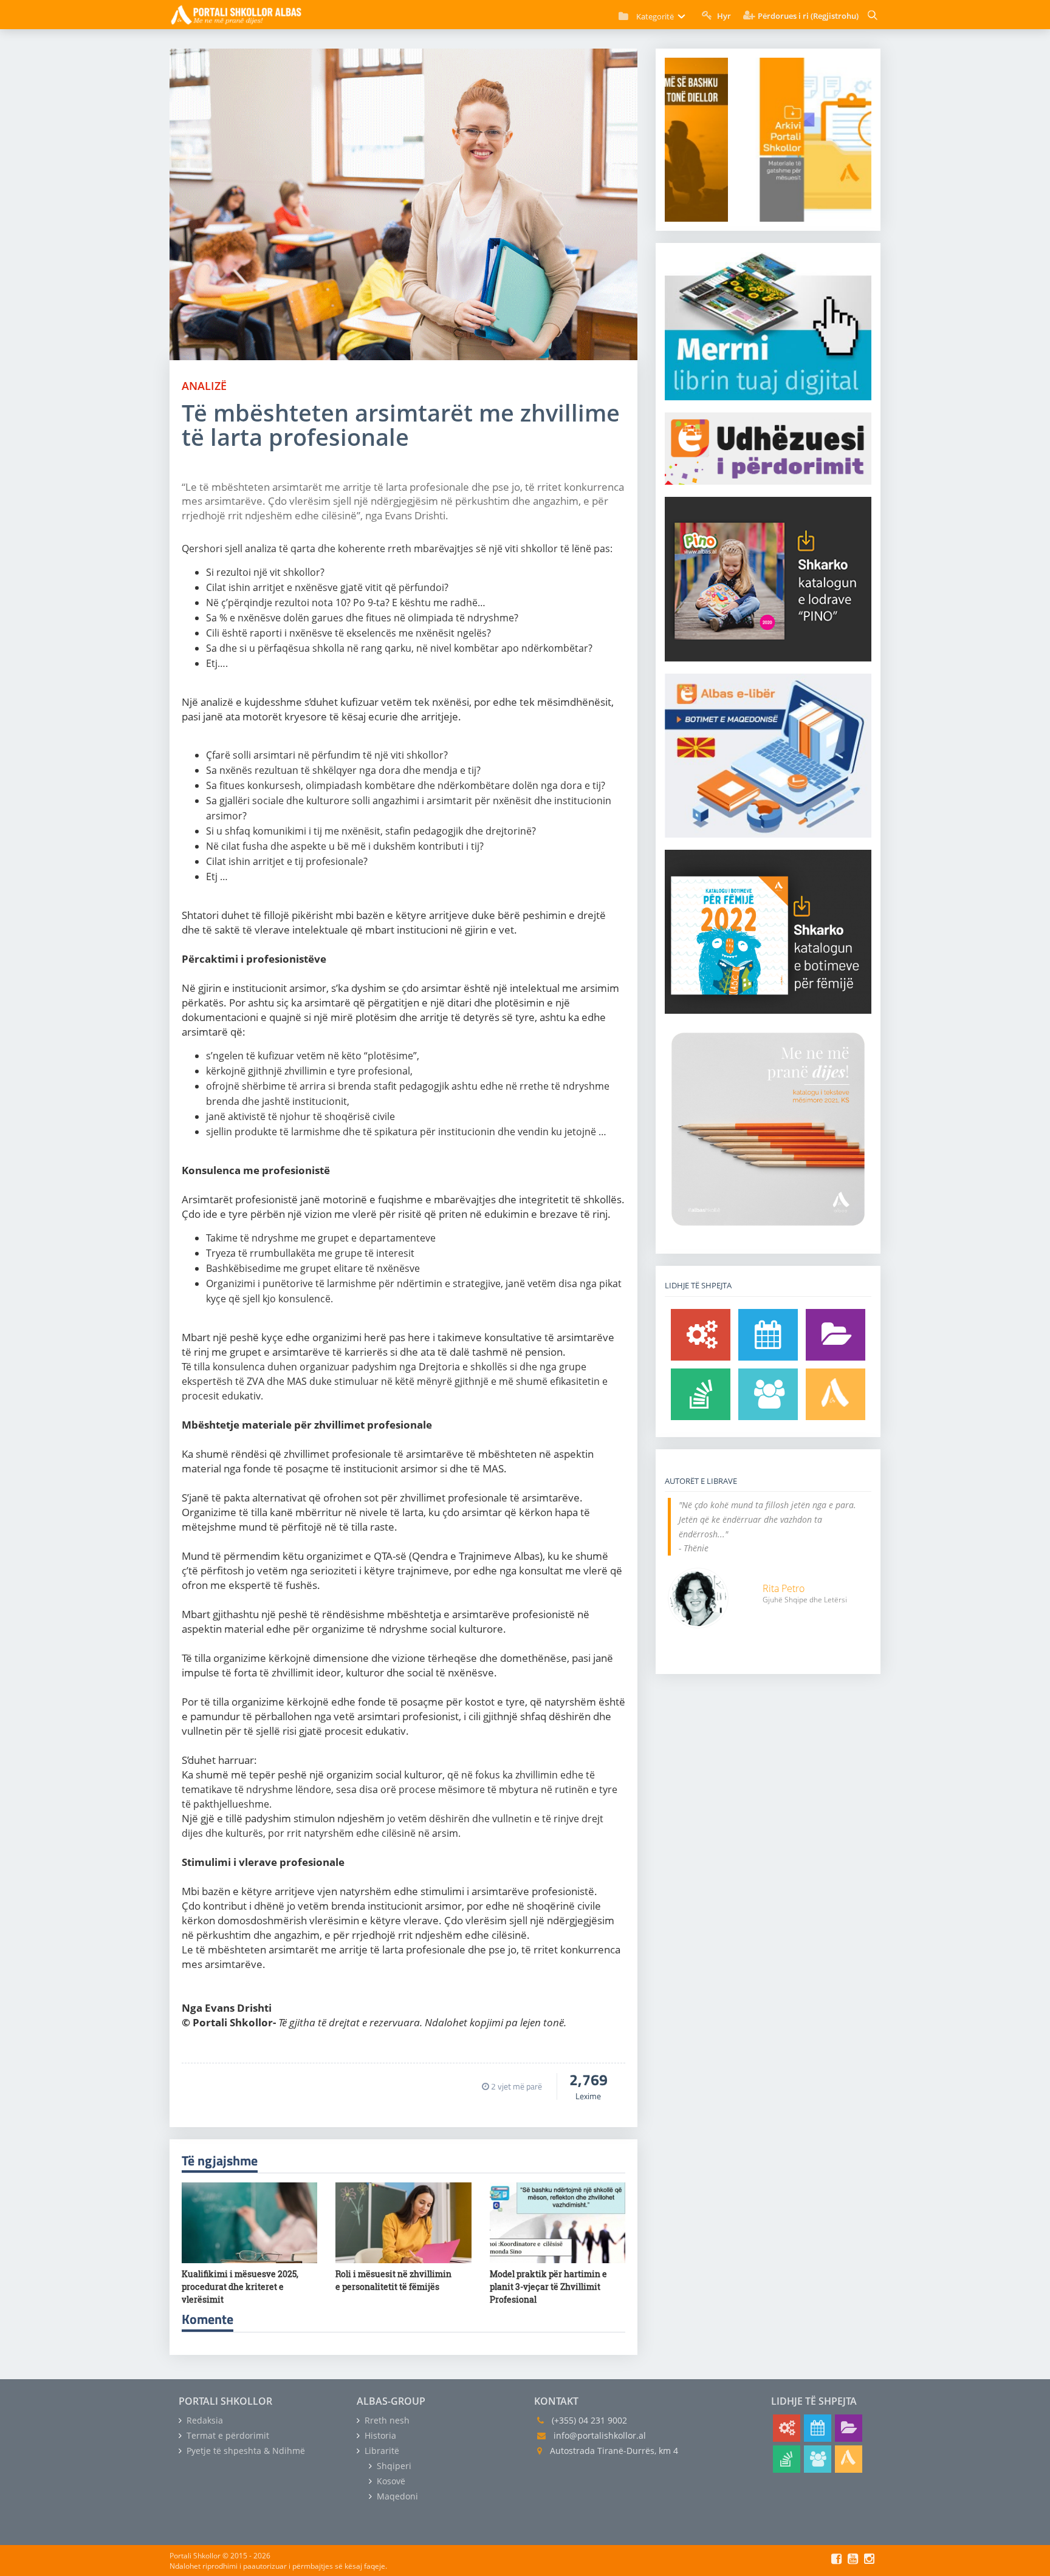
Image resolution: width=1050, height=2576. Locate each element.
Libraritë (381, 2451)
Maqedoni (396, 2496)
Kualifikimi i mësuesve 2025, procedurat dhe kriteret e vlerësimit (240, 2287)
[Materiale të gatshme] (701, 1335)
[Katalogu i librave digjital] (836, 1335)
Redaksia (204, 2420)
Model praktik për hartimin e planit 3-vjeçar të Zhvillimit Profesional (548, 2287)
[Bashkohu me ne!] (768, 1394)
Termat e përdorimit (227, 2435)
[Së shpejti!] (768, 1335)
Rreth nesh (386, 2420)
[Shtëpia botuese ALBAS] (836, 1394)
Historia (379, 2435)
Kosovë (390, 2481)
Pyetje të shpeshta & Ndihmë (245, 2451)
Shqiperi (393, 2466)
